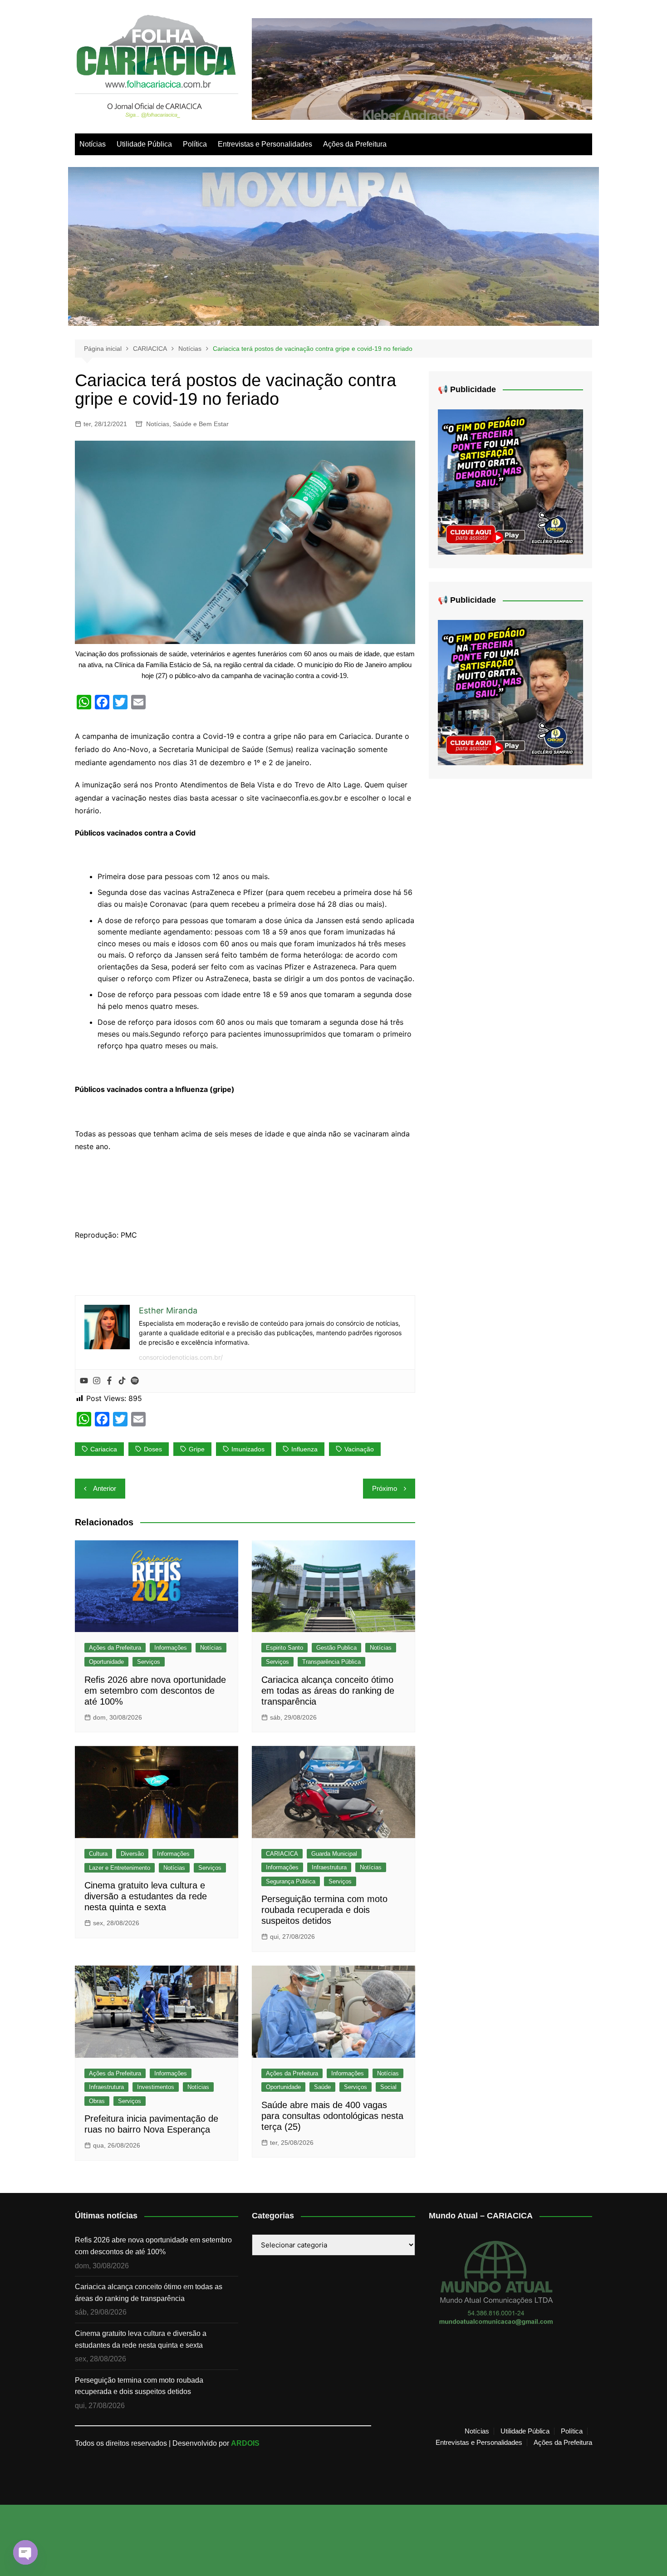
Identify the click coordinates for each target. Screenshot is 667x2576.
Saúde (322, 2087)
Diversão (132, 1854)
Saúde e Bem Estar (201, 424)
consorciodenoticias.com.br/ (181, 1357)
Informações (171, 1648)
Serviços (149, 1662)
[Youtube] (84, 1381)
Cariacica (104, 1449)
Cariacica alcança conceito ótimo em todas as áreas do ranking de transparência (328, 1691)
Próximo (385, 1488)
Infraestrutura (329, 1867)
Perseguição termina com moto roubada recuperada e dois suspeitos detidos (324, 1910)
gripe (197, 1449)
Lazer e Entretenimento (120, 1868)
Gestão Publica (336, 1648)
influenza (304, 1449)
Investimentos (156, 2087)
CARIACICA (282, 1854)
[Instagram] (97, 1381)
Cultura (98, 1854)
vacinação (359, 1449)
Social (388, 2087)
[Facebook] (109, 1381)
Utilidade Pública (144, 144)
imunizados (248, 1449)
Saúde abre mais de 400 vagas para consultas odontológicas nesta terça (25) (332, 2116)
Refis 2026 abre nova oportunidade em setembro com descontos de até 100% (155, 1691)
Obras (97, 2101)
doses (153, 1449)
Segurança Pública (291, 1881)
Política (195, 144)
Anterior (105, 1488)
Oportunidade (106, 1662)
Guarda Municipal (334, 1854)
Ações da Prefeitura (355, 144)
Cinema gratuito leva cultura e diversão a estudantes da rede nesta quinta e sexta (146, 1896)
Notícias (93, 144)
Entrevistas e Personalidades (265, 144)
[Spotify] (135, 1381)
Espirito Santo (284, 1648)
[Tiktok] (122, 1381)
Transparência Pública (331, 1662)
